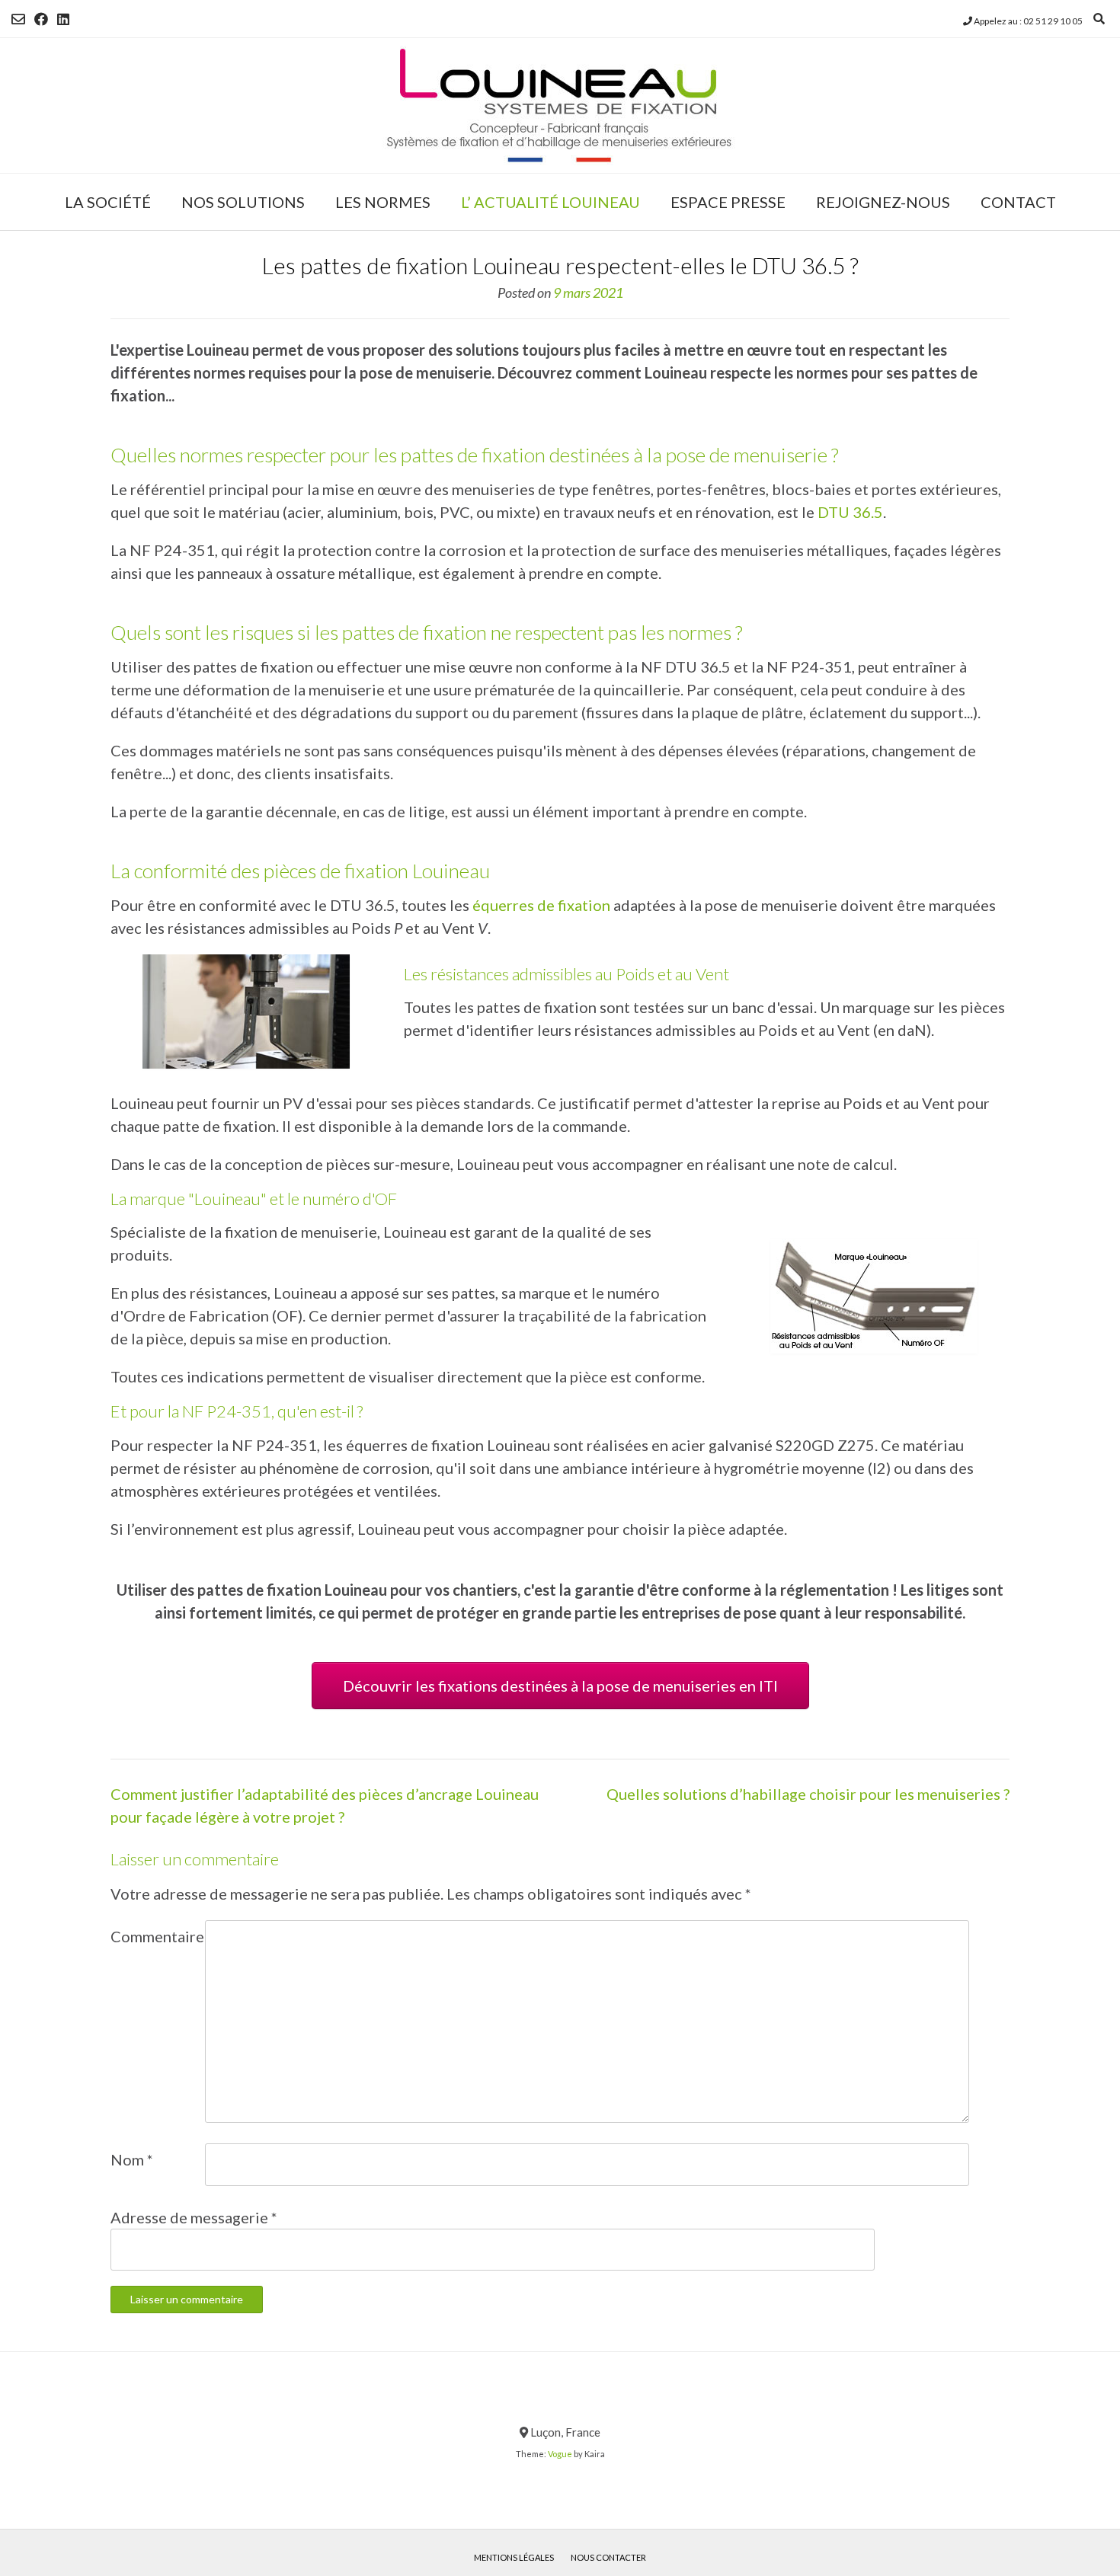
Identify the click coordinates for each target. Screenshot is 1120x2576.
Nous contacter (608, 2557)
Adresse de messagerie (194, 2217)
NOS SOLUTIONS (243, 202)
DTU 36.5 (850, 512)
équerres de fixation (541, 905)
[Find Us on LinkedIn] (63, 19)
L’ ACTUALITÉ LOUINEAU (550, 202)
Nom (132, 2159)
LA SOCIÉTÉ (108, 202)
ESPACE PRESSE (728, 202)
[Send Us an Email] (18, 19)
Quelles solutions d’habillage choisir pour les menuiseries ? (808, 1794)
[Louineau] (560, 105)
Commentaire (157, 1936)
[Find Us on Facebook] (41, 19)
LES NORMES (383, 202)
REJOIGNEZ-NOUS (883, 202)
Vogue (560, 2454)
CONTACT (1018, 202)
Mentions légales (514, 2557)
